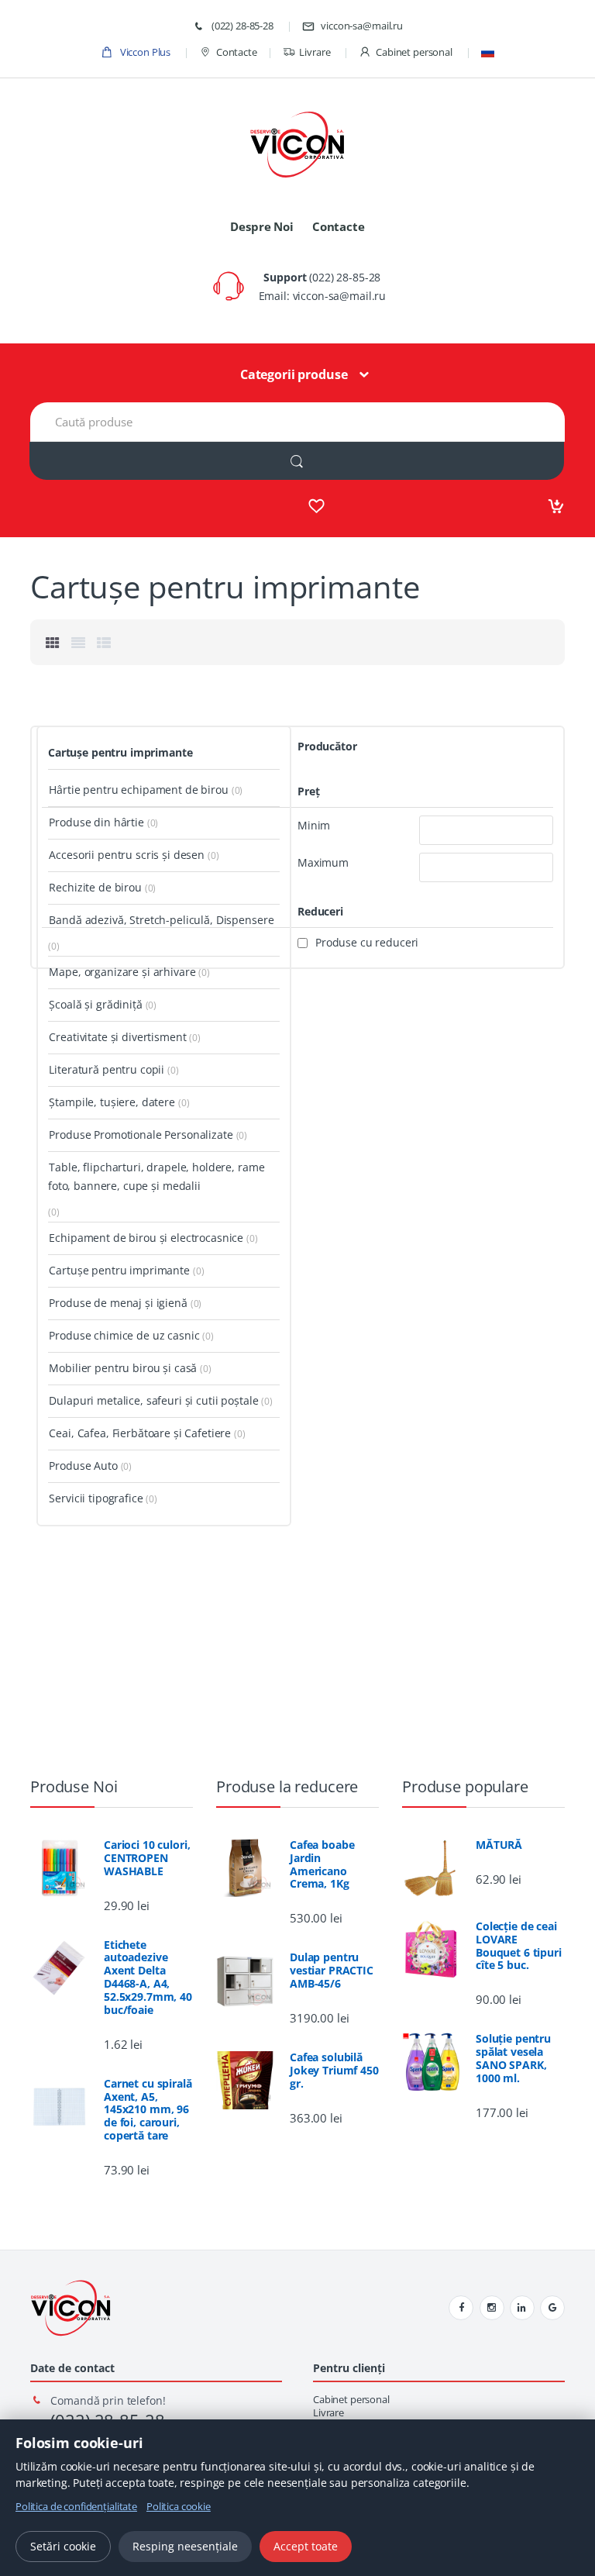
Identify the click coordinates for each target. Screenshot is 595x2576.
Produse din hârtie (96, 822)
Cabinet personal (414, 52)
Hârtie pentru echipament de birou (138, 790)
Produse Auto (83, 1466)
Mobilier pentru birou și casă (123, 1368)
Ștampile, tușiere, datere (112, 1102)
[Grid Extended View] (78, 643)
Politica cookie (179, 2506)
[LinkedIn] (522, 2308)
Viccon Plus (144, 52)
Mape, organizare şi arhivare (122, 972)
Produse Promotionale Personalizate (141, 1135)
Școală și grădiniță (95, 1004)
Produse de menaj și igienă (118, 1303)
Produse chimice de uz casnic (124, 1335)
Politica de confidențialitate (76, 2506)
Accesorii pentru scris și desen (127, 855)
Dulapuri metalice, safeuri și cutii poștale (153, 1400)
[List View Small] (104, 643)
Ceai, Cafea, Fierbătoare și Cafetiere (140, 1433)
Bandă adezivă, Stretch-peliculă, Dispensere (161, 920)
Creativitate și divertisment (117, 1037)
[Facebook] (461, 2308)
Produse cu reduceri (367, 943)
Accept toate (306, 2546)
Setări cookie (63, 2546)
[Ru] (488, 52)
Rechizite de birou (95, 887)
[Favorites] (316, 506)
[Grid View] (53, 643)
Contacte (237, 52)
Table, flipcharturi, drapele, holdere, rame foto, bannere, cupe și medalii (156, 1176)
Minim (314, 826)
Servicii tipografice (96, 1498)
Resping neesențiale (185, 2546)
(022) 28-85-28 (241, 26)
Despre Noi (262, 226)
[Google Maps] (552, 2308)
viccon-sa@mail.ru (362, 26)
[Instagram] (492, 2308)
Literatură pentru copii (107, 1069)
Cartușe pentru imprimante (120, 752)
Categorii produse (294, 374)
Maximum (323, 863)
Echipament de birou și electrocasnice (146, 1238)
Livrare (315, 52)
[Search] (297, 461)
